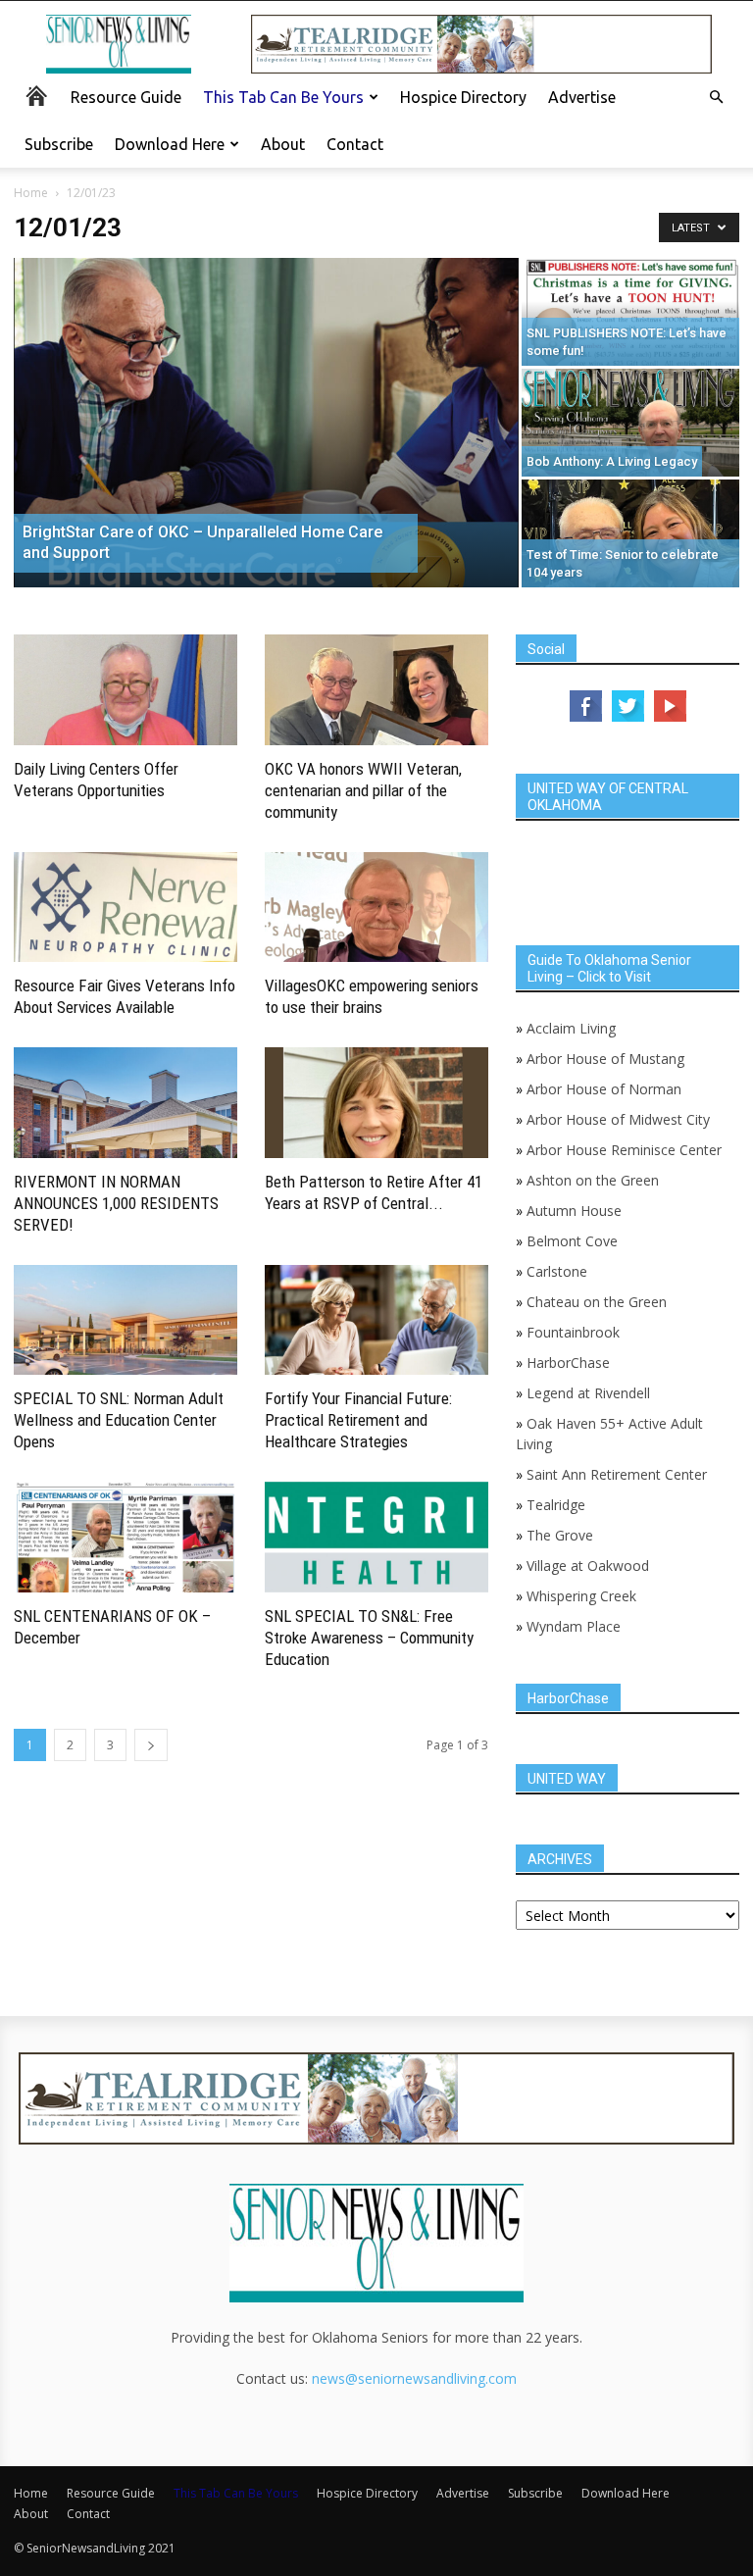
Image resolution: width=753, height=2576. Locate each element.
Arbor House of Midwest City (618, 1119)
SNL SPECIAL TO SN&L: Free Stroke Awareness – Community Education (369, 1638)
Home (31, 193)
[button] (716, 98)
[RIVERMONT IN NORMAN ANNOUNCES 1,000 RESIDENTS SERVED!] (125, 1103)
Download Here (170, 144)
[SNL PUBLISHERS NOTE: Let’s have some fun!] (630, 312)
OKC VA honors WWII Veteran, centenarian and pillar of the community (363, 790)
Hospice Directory (463, 97)
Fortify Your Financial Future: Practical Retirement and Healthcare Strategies (358, 1420)
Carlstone (557, 1271)
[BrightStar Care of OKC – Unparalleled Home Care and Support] (266, 424)
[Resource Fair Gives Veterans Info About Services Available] (125, 908)
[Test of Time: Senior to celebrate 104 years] (630, 533)
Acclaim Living (571, 1028)
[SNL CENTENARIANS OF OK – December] (125, 1537)
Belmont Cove (572, 1241)
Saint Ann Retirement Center (617, 1474)
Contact (355, 144)
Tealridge (558, 1505)
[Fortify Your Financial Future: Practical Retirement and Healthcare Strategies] (376, 1320)
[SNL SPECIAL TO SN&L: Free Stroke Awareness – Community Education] (376, 1537)
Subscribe (59, 144)
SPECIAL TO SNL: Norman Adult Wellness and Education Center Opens (119, 1420)
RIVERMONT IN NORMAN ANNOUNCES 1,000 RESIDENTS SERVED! (116, 1203)
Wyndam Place (574, 1626)
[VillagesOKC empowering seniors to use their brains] (376, 908)
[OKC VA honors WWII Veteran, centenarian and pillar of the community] (376, 690)
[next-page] (151, 1745)
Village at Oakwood (588, 1566)
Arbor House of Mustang (605, 1059)
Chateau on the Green (597, 1302)
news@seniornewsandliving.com (414, 2378)
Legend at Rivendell (588, 1393)
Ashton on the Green (593, 1180)
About (283, 144)
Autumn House (574, 1211)
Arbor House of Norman (604, 1089)
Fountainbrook (573, 1332)
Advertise (582, 97)
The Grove (560, 1535)
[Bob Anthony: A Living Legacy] (630, 423)
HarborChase (568, 1363)
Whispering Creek (581, 1596)
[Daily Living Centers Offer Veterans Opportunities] (125, 690)
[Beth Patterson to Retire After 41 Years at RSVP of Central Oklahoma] (376, 1103)
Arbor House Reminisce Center (624, 1150)
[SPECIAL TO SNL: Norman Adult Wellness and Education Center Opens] (125, 1320)
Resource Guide (126, 97)
